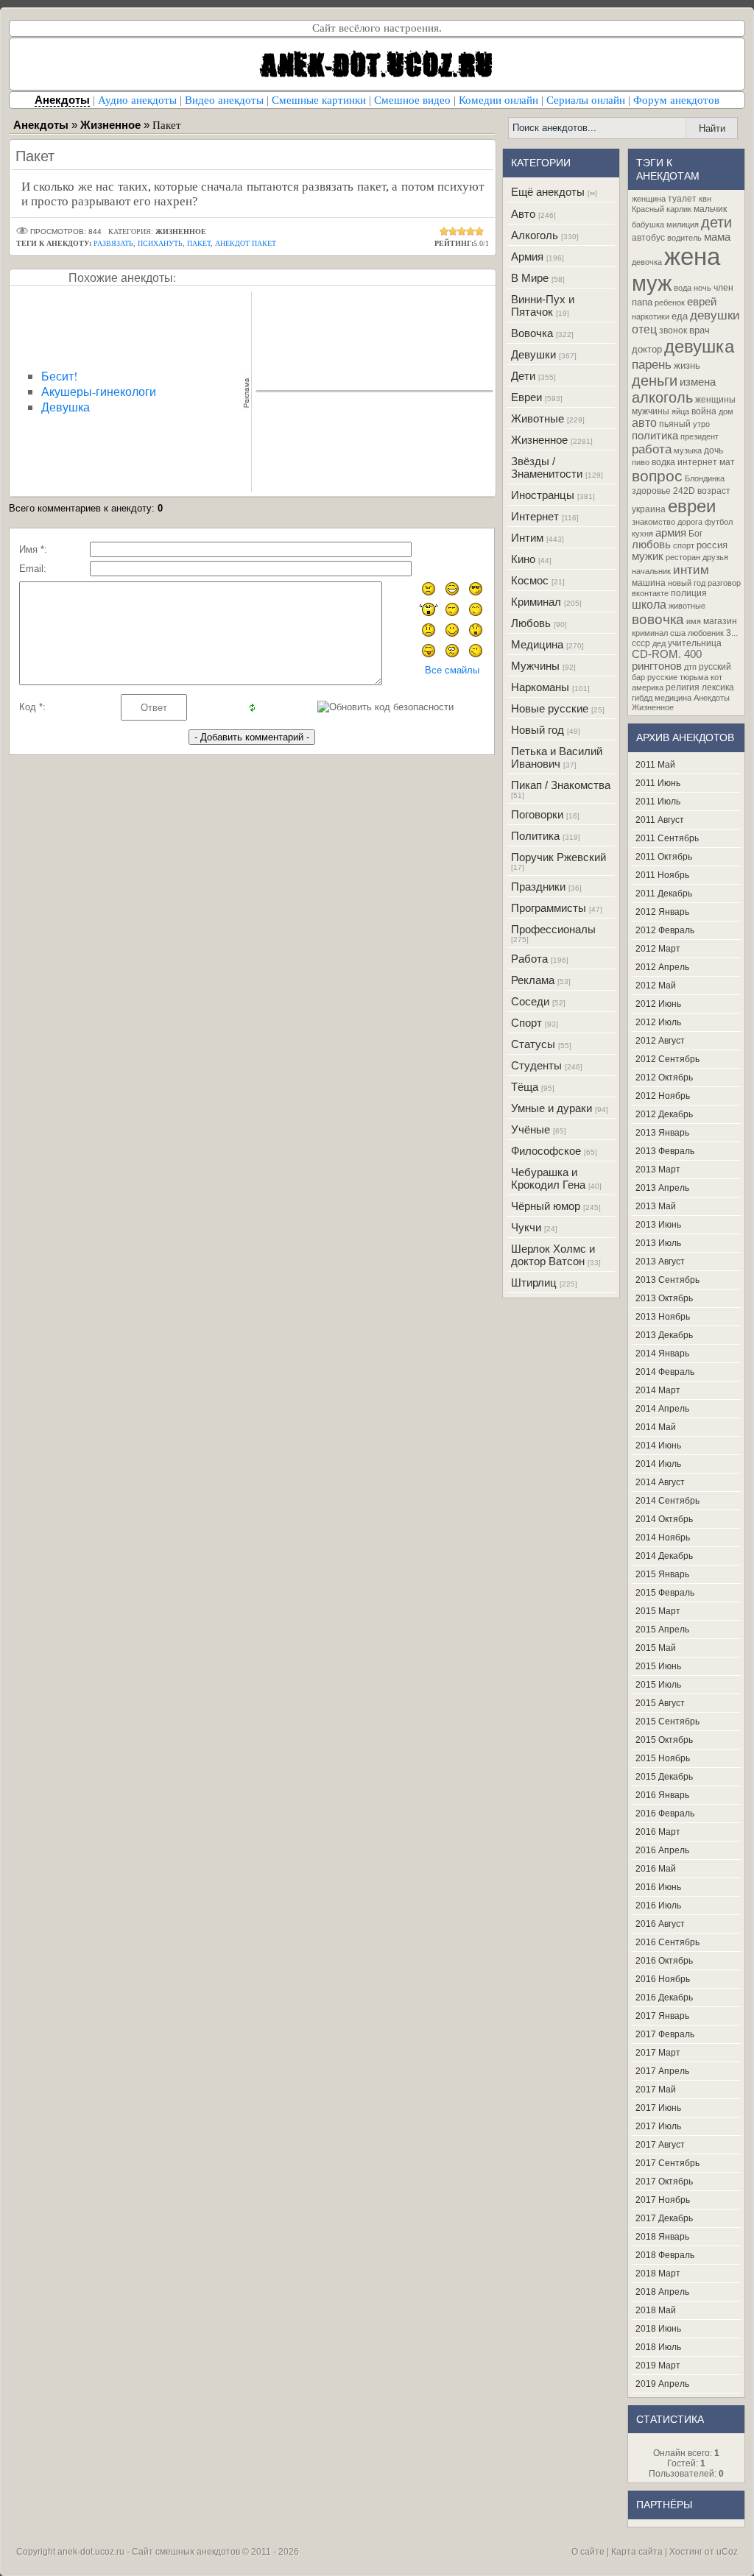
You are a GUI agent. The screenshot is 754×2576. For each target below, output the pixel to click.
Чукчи (526, 1227)
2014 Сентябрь (667, 1501)
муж (652, 283)
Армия (527, 256)
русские (662, 677)
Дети (523, 376)
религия (683, 687)
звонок (673, 330)
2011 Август (660, 820)
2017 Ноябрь (663, 2200)
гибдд (642, 698)
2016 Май (656, 1869)
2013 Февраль (665, 1151)
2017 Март (658, 2053)
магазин (720, 621)
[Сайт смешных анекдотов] (377, 86)
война (704, 411)
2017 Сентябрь (667, 2163)
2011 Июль (658, 802)
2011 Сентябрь (667, 838)
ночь (702, 288)
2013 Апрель (662, 1188)
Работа (529, 959)
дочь (714, 450)
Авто (523, 214)
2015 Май (656, 1648)
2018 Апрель (662, 2292)
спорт (684, 545)
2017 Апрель (662, 2071)
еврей (702, 302)
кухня (642, 534)
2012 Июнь (658, 1004)
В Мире (530, 278)
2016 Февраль (665, 1814)
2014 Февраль (665, 1372)
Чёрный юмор (546, 1206)
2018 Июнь (658, 2329)
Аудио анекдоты (137, 100)
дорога (690, 522)
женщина (649, 199)
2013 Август (660, 1262)
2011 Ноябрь (662, 875)
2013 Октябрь (664, 1298)
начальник (651, 571)
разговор (724, 583)
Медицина (537, 644)
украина (649, 509)
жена (692, 256)
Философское (546, 1151)
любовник (706, 633)
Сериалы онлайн (586, 100)
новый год (687, 583)
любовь (651, 545)
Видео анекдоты (224, 100)
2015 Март (658, 1611)
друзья (715, 557)
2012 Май (656, 986)
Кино (523, 559)
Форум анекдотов (676, 100)
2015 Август (660, 1703)
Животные (538, 418)
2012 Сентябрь (667, 1059)
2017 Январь (662, 2016)
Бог (695, 534)
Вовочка (532, 333)
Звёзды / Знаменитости (547, 467)
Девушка (66, 407)
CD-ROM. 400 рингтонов (667, 660)
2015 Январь (662, 1574)
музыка (688, 450)
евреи (692, 506)
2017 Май (656, 2090)
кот (716, 677)
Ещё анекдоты (548, 192)
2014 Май (656, 1427)
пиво (641, 462)
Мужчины (535, 666)
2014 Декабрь (664, 1556)
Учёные (531, 1129)
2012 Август (660, 1041)
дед (659, 643)
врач (700, 330)
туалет (682, 199)
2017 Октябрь (664, 2182)
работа (652, 449)
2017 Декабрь (664, 2218)
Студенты (536, 1065)
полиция (689, 593)
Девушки (533, 354)
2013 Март (658, 1170)
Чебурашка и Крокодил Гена (548, 1178)
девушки (715, 315)
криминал (650, 633)
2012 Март (658, 949)
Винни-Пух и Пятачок (543, 305)
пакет (199, 243)
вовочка (658, 619)
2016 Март (658, 1832)
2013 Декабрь (664, 1335)
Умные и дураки (552, 1108)
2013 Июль (658, 1243)
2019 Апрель (662, 2384)
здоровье (651, 491)
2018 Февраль (665, 2255)
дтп (690, 667)
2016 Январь (662, 1795)
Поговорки (537, 814)
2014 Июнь (658, 1446)
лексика (718, 687)
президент (700, 436)
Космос (530, 580)
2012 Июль (658, 1022)
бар (638, 677)
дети (716, 222)
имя (694, 621)
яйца (680, 411)
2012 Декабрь (664, 1114)
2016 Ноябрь (663, 1979)
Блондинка (705, 478)
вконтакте (650, 593)
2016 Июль (658, 1906)
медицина (673, 698)
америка (648, 687)
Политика (535, 836)
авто (644, 423)
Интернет (535, 516)
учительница (695, 643)
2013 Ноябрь (663, 1317)
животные (687, 606)
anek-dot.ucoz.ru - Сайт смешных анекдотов (149, 2552)
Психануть (160, 243)
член (723, 288)
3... (732, 633)
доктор (647, 349)
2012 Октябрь (664, 1078)
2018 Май (656, 2310)
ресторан (683, 557)
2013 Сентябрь (667, 1280)
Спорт (526, 1023)
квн (705, 199)
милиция (683, 224)
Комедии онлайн (498, 100)
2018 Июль (658, 2347)
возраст (714, 491)
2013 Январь (662, 1133)
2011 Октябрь (664, 857)
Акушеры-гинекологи (99, 391)
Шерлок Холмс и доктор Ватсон (553, 1255)
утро (701, 424)
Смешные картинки (319, 100)
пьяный (675, 424)
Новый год (538, 730)
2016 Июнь (658, 1887)
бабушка (648, 224)
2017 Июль (658, 2126)
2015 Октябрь (664, 1740)
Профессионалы (553, 929)
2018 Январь (662, 2237)
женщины (715, 400)
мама (717, 237)
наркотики (651, 316)
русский (715, 667)
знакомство (653, 522)
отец (644, 329)
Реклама (533, 980)
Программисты (549, 908)
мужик (648, 556)
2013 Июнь (658, 1225)
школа (649, 605)
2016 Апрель (662, 1850)
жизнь (687, 365)
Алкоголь (535, 235)
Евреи (526, 397)
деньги (655, 381)
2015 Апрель (662, 1630)
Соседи (530, 1001)
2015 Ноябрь (663, 1758)
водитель (684, 238)
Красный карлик (662, 209)
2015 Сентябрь (667, 1722)
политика (655, 436)
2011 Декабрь (664, 894)
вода (683, 288)
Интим (527, 538)
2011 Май (655, 765)
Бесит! (59, 376)
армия (671, 533)
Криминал (536, 602)
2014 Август (660, 1482)
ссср (641, 643)
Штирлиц (534, 1282)
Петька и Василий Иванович (557, 757)
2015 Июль (658, 1685)
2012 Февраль (665, 930)
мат (727, 462)
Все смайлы (452, 670)
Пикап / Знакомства (561, 785)
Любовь (531, 623)
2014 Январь (662, 1354)
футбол (719, 522)
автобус (648, 238)
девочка (647, 262)
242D (684, 491)
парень (652, 364)
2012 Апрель (662, 967)
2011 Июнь (658, 783)
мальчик (710, 209)
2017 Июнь (658, 2108)
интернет (697, 462)
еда (680, 316)
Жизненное (539, 440)
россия (712, 545)
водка (663, 462)
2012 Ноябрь (663, 1096)
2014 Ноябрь (663, 1538)
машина (649, 583)
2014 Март (658, 1390)
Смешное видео (412, 100)
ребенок (670, 302)
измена (698, 382)
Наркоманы (540, 687)
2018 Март (658, 2274)
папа (642, 302)
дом (726, 411)
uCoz (727, 2552)
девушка (699, 346)
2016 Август (660, 1924)
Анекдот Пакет (246, 243)
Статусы (533, 1044)
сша (678, 633)
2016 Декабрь (664, 1998)
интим (691, 570)
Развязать (113, 243)
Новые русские (550, 708)
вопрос (657, 476)
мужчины (651, 411)
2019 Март (658, 2366)
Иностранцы (543, 495)
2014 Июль (658, 1464)
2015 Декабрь (664, 1777)
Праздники (538, 887)
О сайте (588, 2552)
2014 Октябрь (664, 1519)
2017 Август (660, 2145)
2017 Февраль (665, 2034)
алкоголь (662, 397)
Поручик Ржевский (559, 857)
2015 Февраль (665, 1593)
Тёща (525, 1087)
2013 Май (656, 1206)
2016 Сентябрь (667, 1942)
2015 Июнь (658, 1666)
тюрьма (694, 677)
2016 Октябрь (664, 1961)
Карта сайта (637, 2552)
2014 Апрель (662, 1409)
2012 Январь (662, 912)
